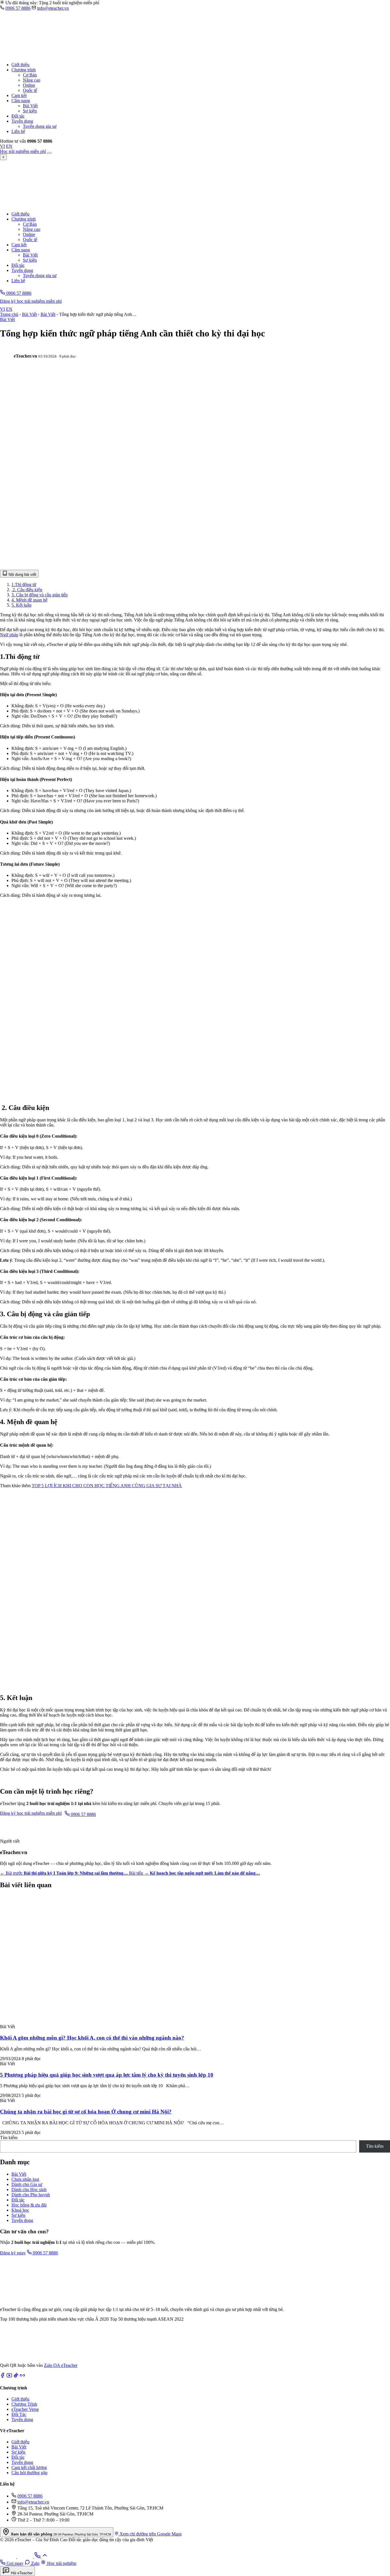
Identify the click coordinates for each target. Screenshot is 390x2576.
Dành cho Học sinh (29, 2190)
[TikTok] (16, 2376)
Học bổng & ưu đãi (29, 2205)
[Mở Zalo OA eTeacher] (20, 2360)
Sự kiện (30, 111)
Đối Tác (19, 2414)
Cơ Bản (30, 75)
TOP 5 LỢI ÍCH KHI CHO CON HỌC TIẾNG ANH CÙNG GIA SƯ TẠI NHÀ (107, 1486)
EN (9, 146)
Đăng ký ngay (13, 2253)
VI (2, 146)
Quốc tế (30, 90)
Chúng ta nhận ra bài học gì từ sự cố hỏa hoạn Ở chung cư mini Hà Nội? (86, 2112)
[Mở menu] (49, 153)
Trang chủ (9, 314)
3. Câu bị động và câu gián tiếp (40, 595)
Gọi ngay (14, 2563)
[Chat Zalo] (9, 2557)
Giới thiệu (20, 65)
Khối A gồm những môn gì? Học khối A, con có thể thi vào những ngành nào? (92, 2038)
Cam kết (19, 95)
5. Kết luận (21, 605)
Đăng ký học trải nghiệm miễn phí (31, 301)
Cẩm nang (21, 101)
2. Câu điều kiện (27, 590)
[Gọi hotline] (38, 2557)
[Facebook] (3, 2376)
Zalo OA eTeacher (61, 2365)
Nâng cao (32, 80)
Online (29, 85)
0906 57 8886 (18, 8)
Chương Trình (24, 2404)
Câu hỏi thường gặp (29, 2473)
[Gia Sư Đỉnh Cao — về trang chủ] (77, 55)
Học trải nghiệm (61, 2563)
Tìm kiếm (9, 2138)
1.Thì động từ (24, 585)
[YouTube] (9, 2376)
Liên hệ (18, 131)
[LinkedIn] (22, 2376)
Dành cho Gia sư (27, 2184)
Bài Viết (30, 106)
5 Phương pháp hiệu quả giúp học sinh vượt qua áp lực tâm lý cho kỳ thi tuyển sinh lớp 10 (107, 2075)
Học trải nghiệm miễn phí (23, 151)
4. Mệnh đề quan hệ (29, 600)
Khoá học (20, 2210)
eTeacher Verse (25, 2409)
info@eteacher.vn (53, 8)
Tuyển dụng (22, 121)
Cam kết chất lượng (29, 2467)
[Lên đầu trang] (45, 2557)
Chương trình (24, 70)
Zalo (35, 2563)
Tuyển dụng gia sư (40, 126)
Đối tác (18, 116)
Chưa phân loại (25, 2179)
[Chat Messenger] (26, 2557)
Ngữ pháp (9, 635)
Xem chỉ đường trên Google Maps (150, 2534)
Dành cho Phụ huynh (31, 2195)
